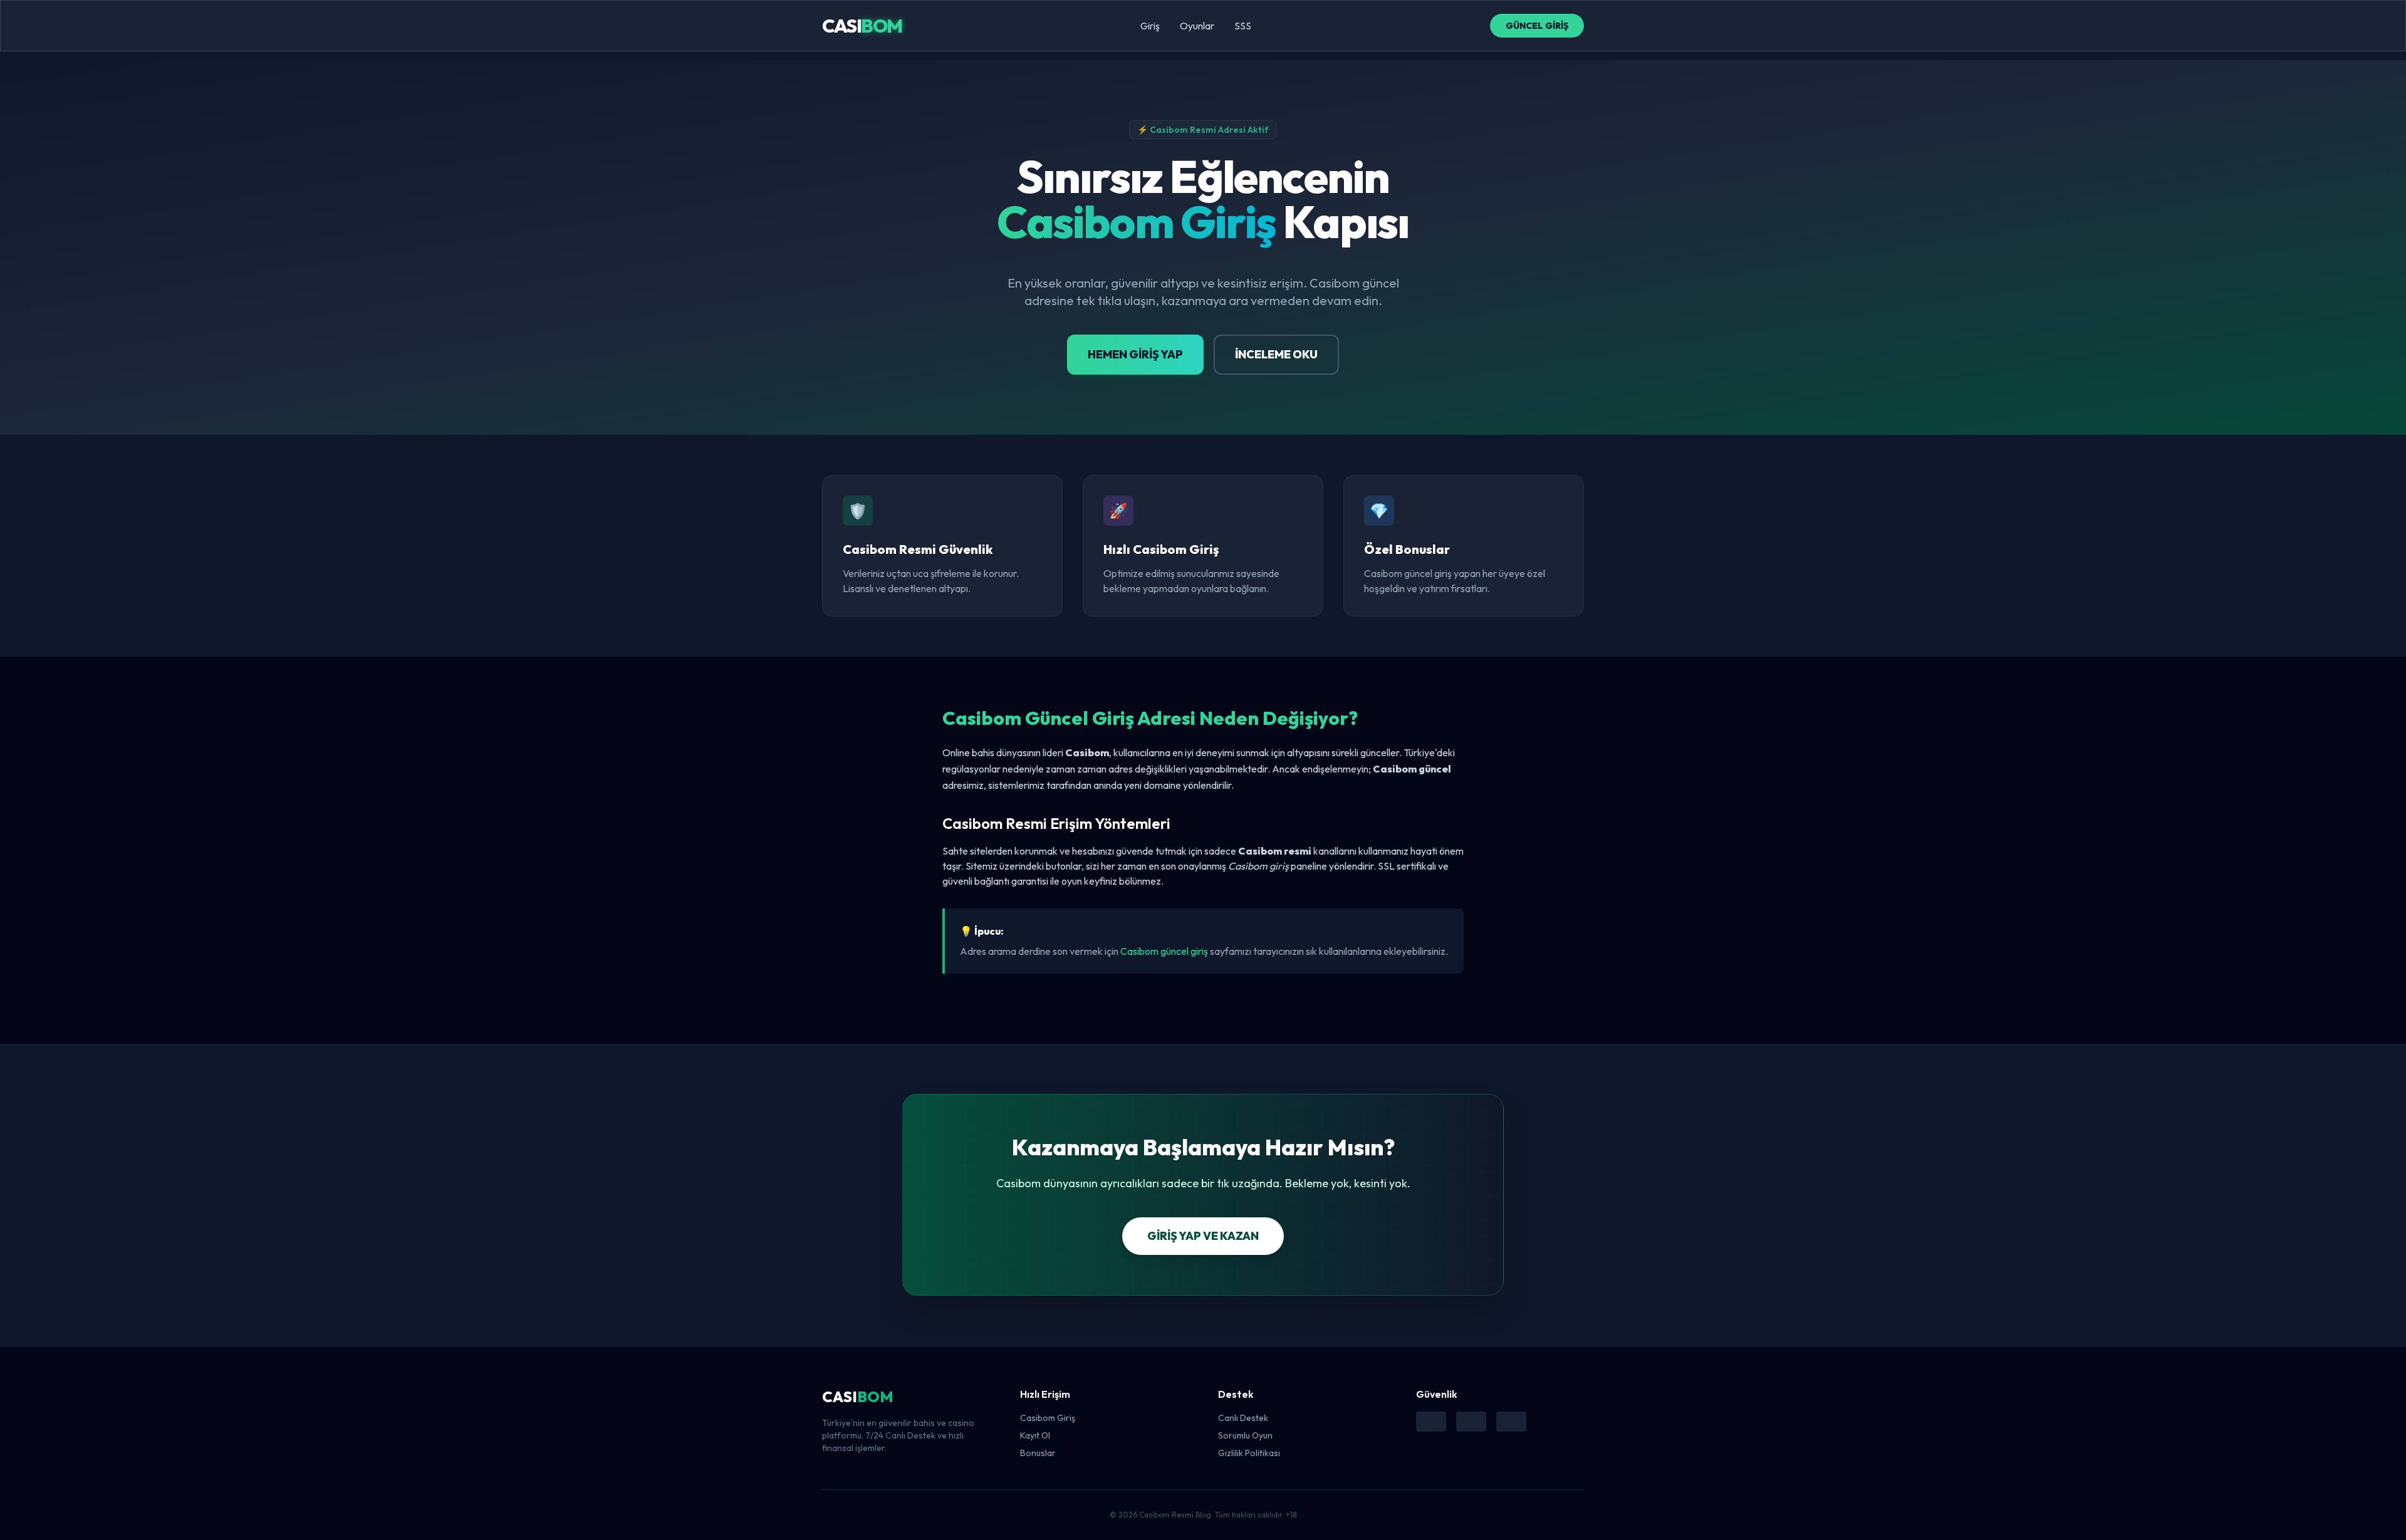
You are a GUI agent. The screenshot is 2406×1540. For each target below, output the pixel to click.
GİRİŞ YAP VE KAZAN (1203, 1236)
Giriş (1150, 26)
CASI (862, 26)
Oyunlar (1197, 26)
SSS (1243, 26)
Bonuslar (1038, 1453)
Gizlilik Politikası (1249, 1453)
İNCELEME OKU (1276, 354)
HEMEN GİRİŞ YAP (1135, 354)
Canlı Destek (1243, 1418)
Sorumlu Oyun (1245, 1435)
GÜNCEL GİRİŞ (1537, 26)
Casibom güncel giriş (1164, 951)
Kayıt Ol (1035, 1435)
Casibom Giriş (1048, 1418)
